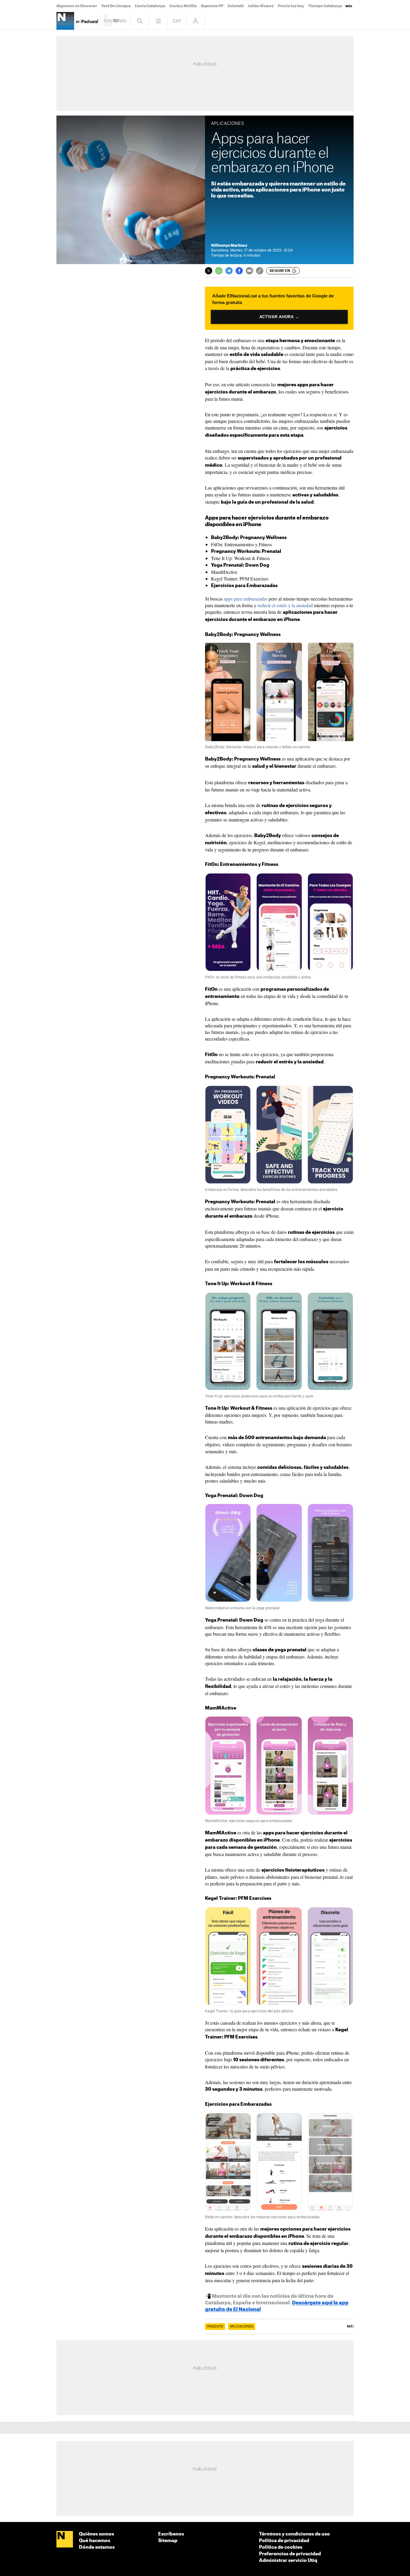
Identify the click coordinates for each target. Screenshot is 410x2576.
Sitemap (168, 2541)
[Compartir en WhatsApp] (219, 271)
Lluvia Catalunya (150, 6)
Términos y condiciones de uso (294, 2534)
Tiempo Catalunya (325, 6)
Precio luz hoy (291, 6)
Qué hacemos (95, 2541)
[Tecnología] (65, 21)
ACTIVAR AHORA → (279, 317)
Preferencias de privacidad (290, 2554)
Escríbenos (171, 2534)
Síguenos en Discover (77, 6)
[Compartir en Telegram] (229, 271)
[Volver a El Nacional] (115, 21)
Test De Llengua (116, 6)
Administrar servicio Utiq (288, 2561)
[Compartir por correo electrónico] (249, 271)
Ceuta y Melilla (183, 6)
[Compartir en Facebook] (239, 271)
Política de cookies (281, 2547)
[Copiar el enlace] (260, 271)
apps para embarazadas (246, 599)
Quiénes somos (96, 2534)
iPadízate (215, 2327)
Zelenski (236, 6)
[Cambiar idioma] (177, 21)
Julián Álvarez (261, 6)
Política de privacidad (284, 2541)
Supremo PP (212, 6)
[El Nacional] (65, 2540)
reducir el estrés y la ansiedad (285, 605)
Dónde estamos (97, 2547)
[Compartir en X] (209, 271)
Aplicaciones (242, 2327)
